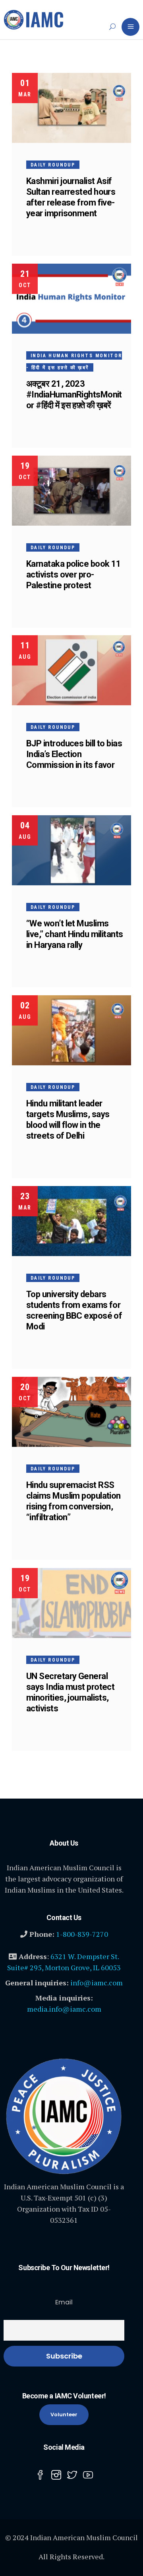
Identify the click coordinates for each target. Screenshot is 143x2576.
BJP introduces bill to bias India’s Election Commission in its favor (74, 754)
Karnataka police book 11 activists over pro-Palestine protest (74, 575)
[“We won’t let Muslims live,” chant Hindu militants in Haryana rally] (71, 850)
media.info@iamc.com (64, 2009)
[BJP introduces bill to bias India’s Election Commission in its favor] (71, 670)
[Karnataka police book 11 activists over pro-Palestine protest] (71, 491)
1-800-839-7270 (82, 1934)
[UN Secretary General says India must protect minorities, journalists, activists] (71, 1603)
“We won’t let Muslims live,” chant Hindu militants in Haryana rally (75, 934)
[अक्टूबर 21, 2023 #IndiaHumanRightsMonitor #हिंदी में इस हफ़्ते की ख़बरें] (71, 299)
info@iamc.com (97, 1983)
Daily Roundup (53, 165)
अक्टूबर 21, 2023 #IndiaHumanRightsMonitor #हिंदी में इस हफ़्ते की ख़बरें (74, 394)
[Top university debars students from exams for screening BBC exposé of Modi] (71, 1221)
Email (64, 2302)
